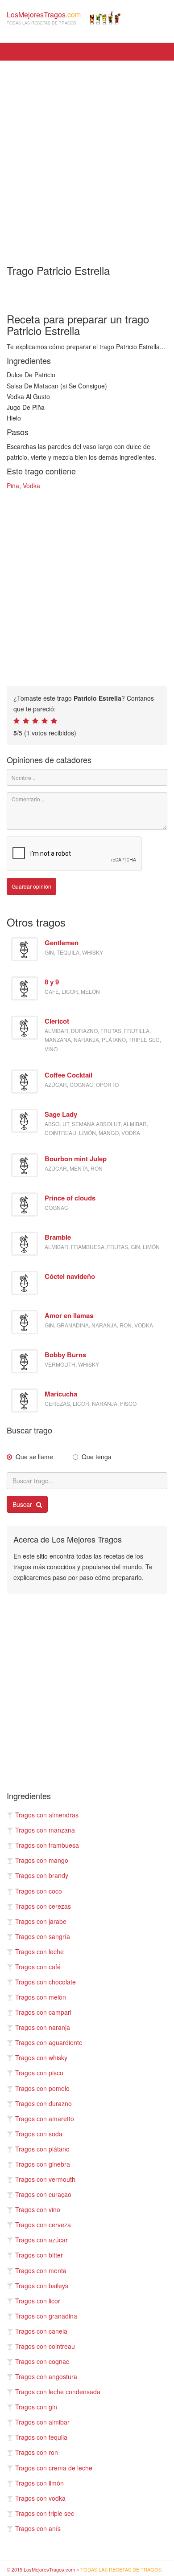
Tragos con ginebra (43, 2164)
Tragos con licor (38, 2301)
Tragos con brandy (42, 1875)
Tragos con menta (41, 2270)
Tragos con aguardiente (49, 2042)
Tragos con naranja (43, 2027)
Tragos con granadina (46, 2316)
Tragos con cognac (42, 2361)
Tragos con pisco (39, 2073)
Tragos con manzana (45, 1830)
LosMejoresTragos (44, 18)
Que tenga (97, 1457)
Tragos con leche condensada (58, 2392)
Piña (13, 486)
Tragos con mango (42, 1860)
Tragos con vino (38, 2209)
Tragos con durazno (43, 2103)
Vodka (31, 486)
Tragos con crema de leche (54, 2468)
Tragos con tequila (41, 2437)
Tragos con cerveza (43, 2225)
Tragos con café (38, 1967)
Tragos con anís (38, 2528)
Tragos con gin (36, 2407)
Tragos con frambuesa (47, 1845)
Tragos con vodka (40, 2498)
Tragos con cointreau (45, 2346)
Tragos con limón (39, 2483)
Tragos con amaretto (45, 2119)
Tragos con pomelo (42, 2088)
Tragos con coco (39, 1891)
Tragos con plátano (42, 2149)
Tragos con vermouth (45, 2179)
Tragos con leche (39, 1951)
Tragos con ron (37, 2452)
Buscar (23, 1504)
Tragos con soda (39, 2134)
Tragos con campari (43, 2012)
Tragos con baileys (42, 2286)
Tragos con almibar (42, 2422)
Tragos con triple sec (45, 2513)
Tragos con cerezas (43, 1906)
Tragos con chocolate (46, 1982)
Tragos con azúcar (41, 2240)
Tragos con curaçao (43, 2194)
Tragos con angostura (46, 2376)
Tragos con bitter (39, 2255)
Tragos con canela (41, 2331)
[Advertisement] (87, 156)
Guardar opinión (31, 886)
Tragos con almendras (47, 1815)
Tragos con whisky (41, 2058)
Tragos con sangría (43, 1936)
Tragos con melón (41, 1997)
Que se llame (34, 1457)
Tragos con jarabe (41, 1921)
